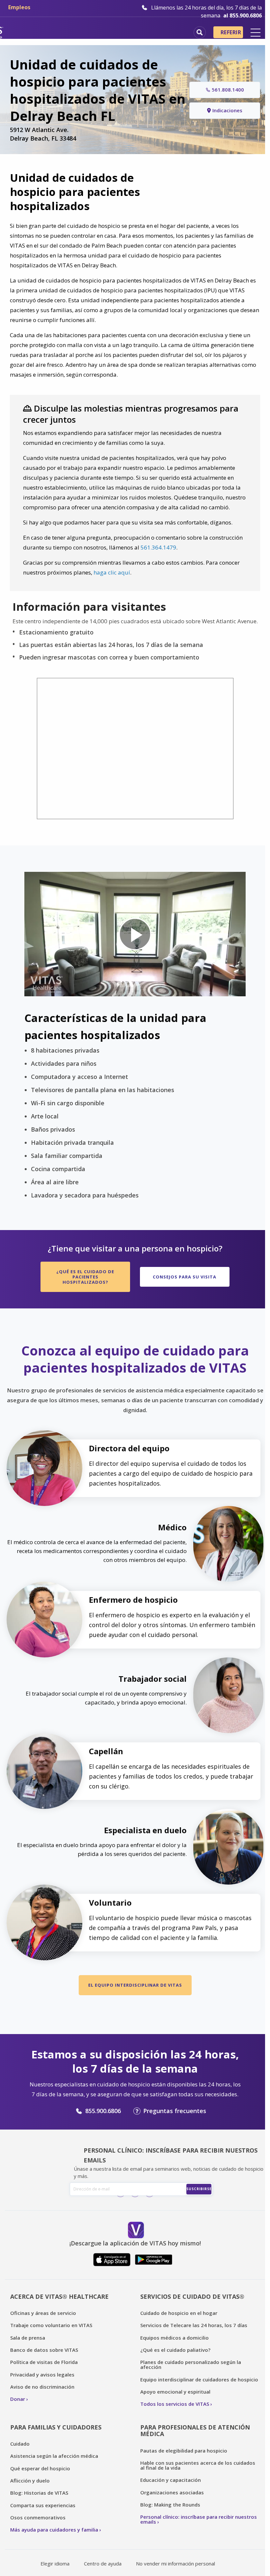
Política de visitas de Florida (44, 2362)
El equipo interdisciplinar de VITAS (135, 1985)
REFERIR (231, 32)
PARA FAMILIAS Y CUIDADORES (56, 2427)
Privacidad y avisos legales (42, 2375)
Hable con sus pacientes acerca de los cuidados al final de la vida (198, 2465)
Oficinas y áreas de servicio (43, 2313)
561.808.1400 (228, 90)
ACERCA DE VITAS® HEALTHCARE (59, 2296)
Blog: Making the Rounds (170, 2505)
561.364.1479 (158, 547)
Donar (18, 2399)
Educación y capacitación (171, 2480)
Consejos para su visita (185, 1277)
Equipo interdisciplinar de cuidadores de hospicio (199, 2379)
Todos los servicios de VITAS (175, 2404)
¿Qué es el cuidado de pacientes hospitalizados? (85, 1277)
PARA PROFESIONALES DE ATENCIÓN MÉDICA (195, 2431)
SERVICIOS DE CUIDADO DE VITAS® (192, 2296)
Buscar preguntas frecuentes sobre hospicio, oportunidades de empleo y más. (200, 32)
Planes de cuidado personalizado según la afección (191, 2364)
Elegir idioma (55, 2563)
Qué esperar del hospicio (40, 2468)
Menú (256, 33)
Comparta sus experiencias (43, 2505)
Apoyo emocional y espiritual (175, 2392)
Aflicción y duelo (30, 2481)
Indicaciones (227, 110)
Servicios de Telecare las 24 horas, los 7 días (194, 2325)
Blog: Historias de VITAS (39, 2493)
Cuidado (20, 2444)
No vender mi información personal (175, 2563)
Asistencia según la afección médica (54, 2456)
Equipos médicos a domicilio (175, 2338)
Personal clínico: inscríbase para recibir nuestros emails (199, 2519)
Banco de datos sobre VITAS (44, 2350)
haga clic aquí (112, 572)
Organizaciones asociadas (172, 2492)
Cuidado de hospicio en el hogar (179, 2313)
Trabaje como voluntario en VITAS (51, 2325)
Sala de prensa (28, 2338)
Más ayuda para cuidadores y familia (54, 2530)
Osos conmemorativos (38, 2517)
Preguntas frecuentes (175, 2111)
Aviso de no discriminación (42, 2387)
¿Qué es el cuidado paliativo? (175, 2350)
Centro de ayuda (103, 2563)
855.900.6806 (103, 2111)
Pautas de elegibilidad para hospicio (184, 2451)
